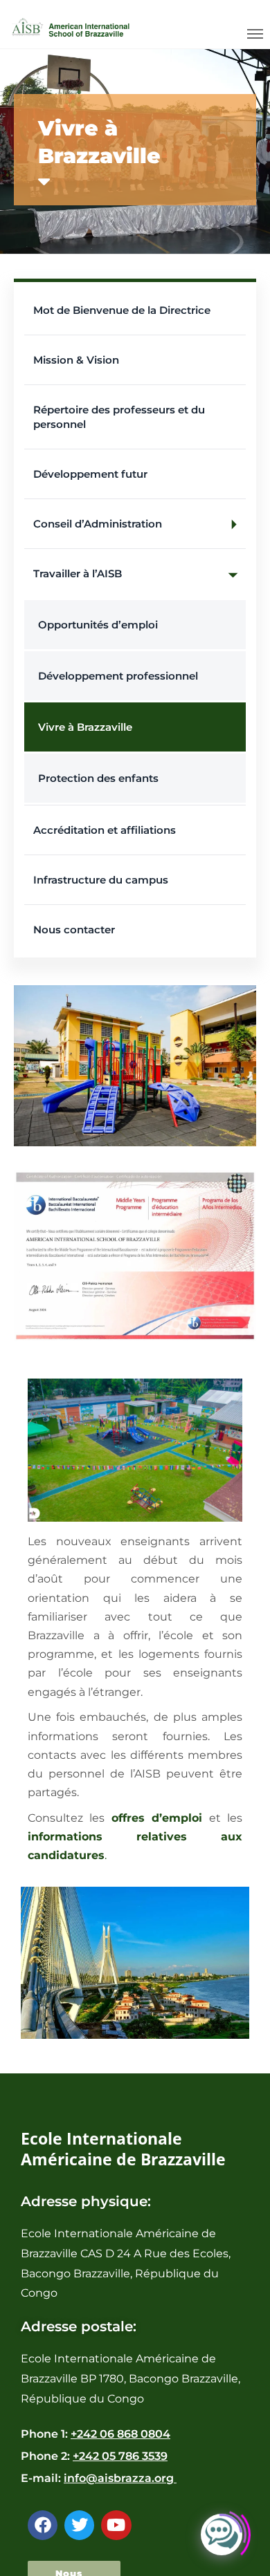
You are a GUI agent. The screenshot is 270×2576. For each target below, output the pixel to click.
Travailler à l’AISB (78, 573)
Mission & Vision (76, 360)
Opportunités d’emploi (98, 625)
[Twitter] (79, 2525)
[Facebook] (43, 2525)
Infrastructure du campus (101, 880)
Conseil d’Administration (98, 524)
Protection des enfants (98, 778)
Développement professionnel (118, 676)
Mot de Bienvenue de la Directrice (122, 310)
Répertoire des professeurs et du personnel (119, 417)
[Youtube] (116, 2525)
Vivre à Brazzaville (85, 727)
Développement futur (90, 474)
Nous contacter (74, 930)
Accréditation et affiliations (105, 830)
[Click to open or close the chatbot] (222, 2542)
